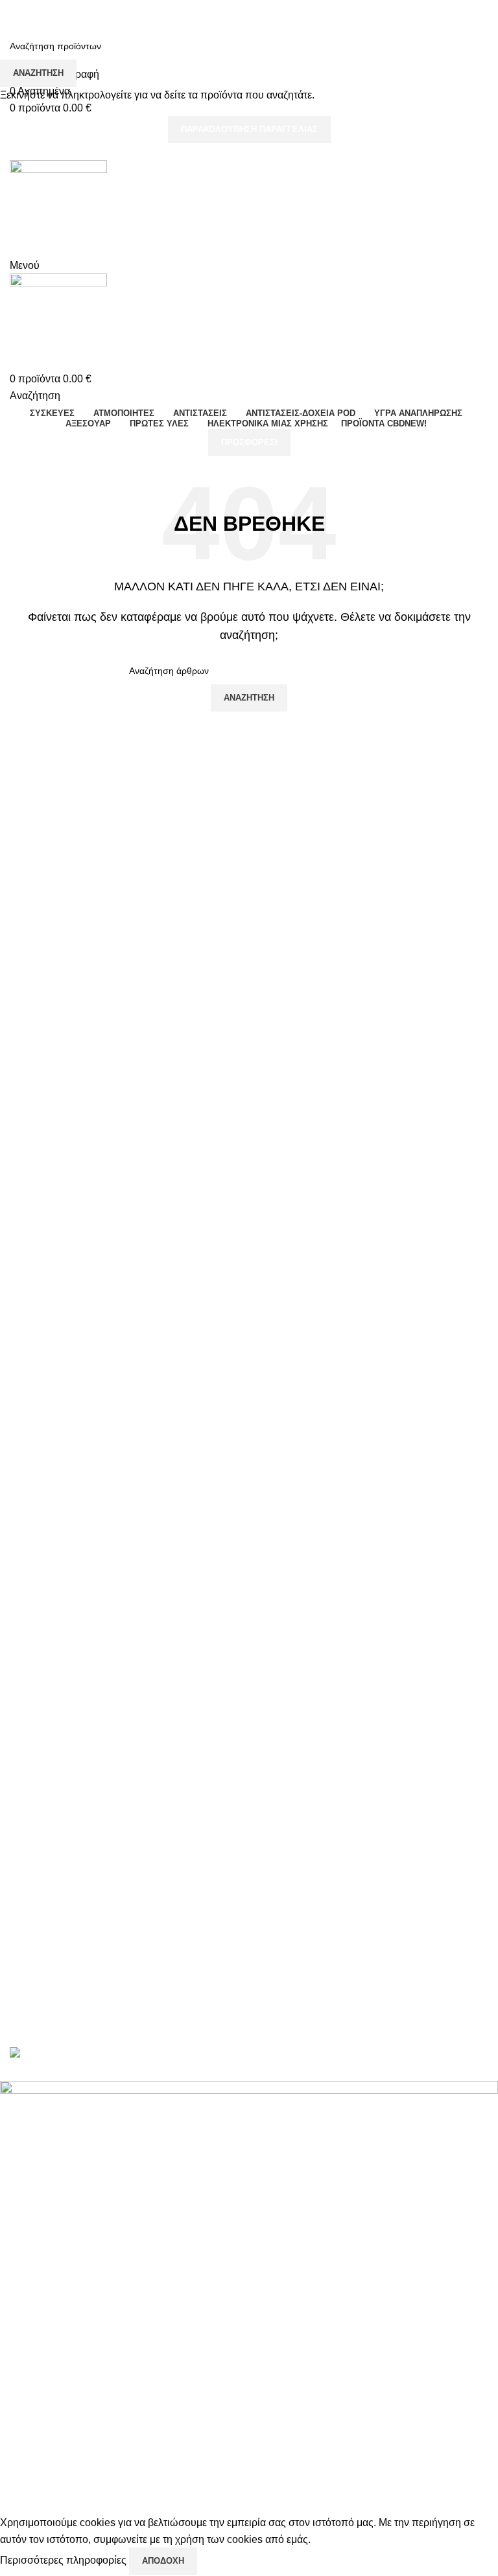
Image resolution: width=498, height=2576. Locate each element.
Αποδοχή (163, 2561)
